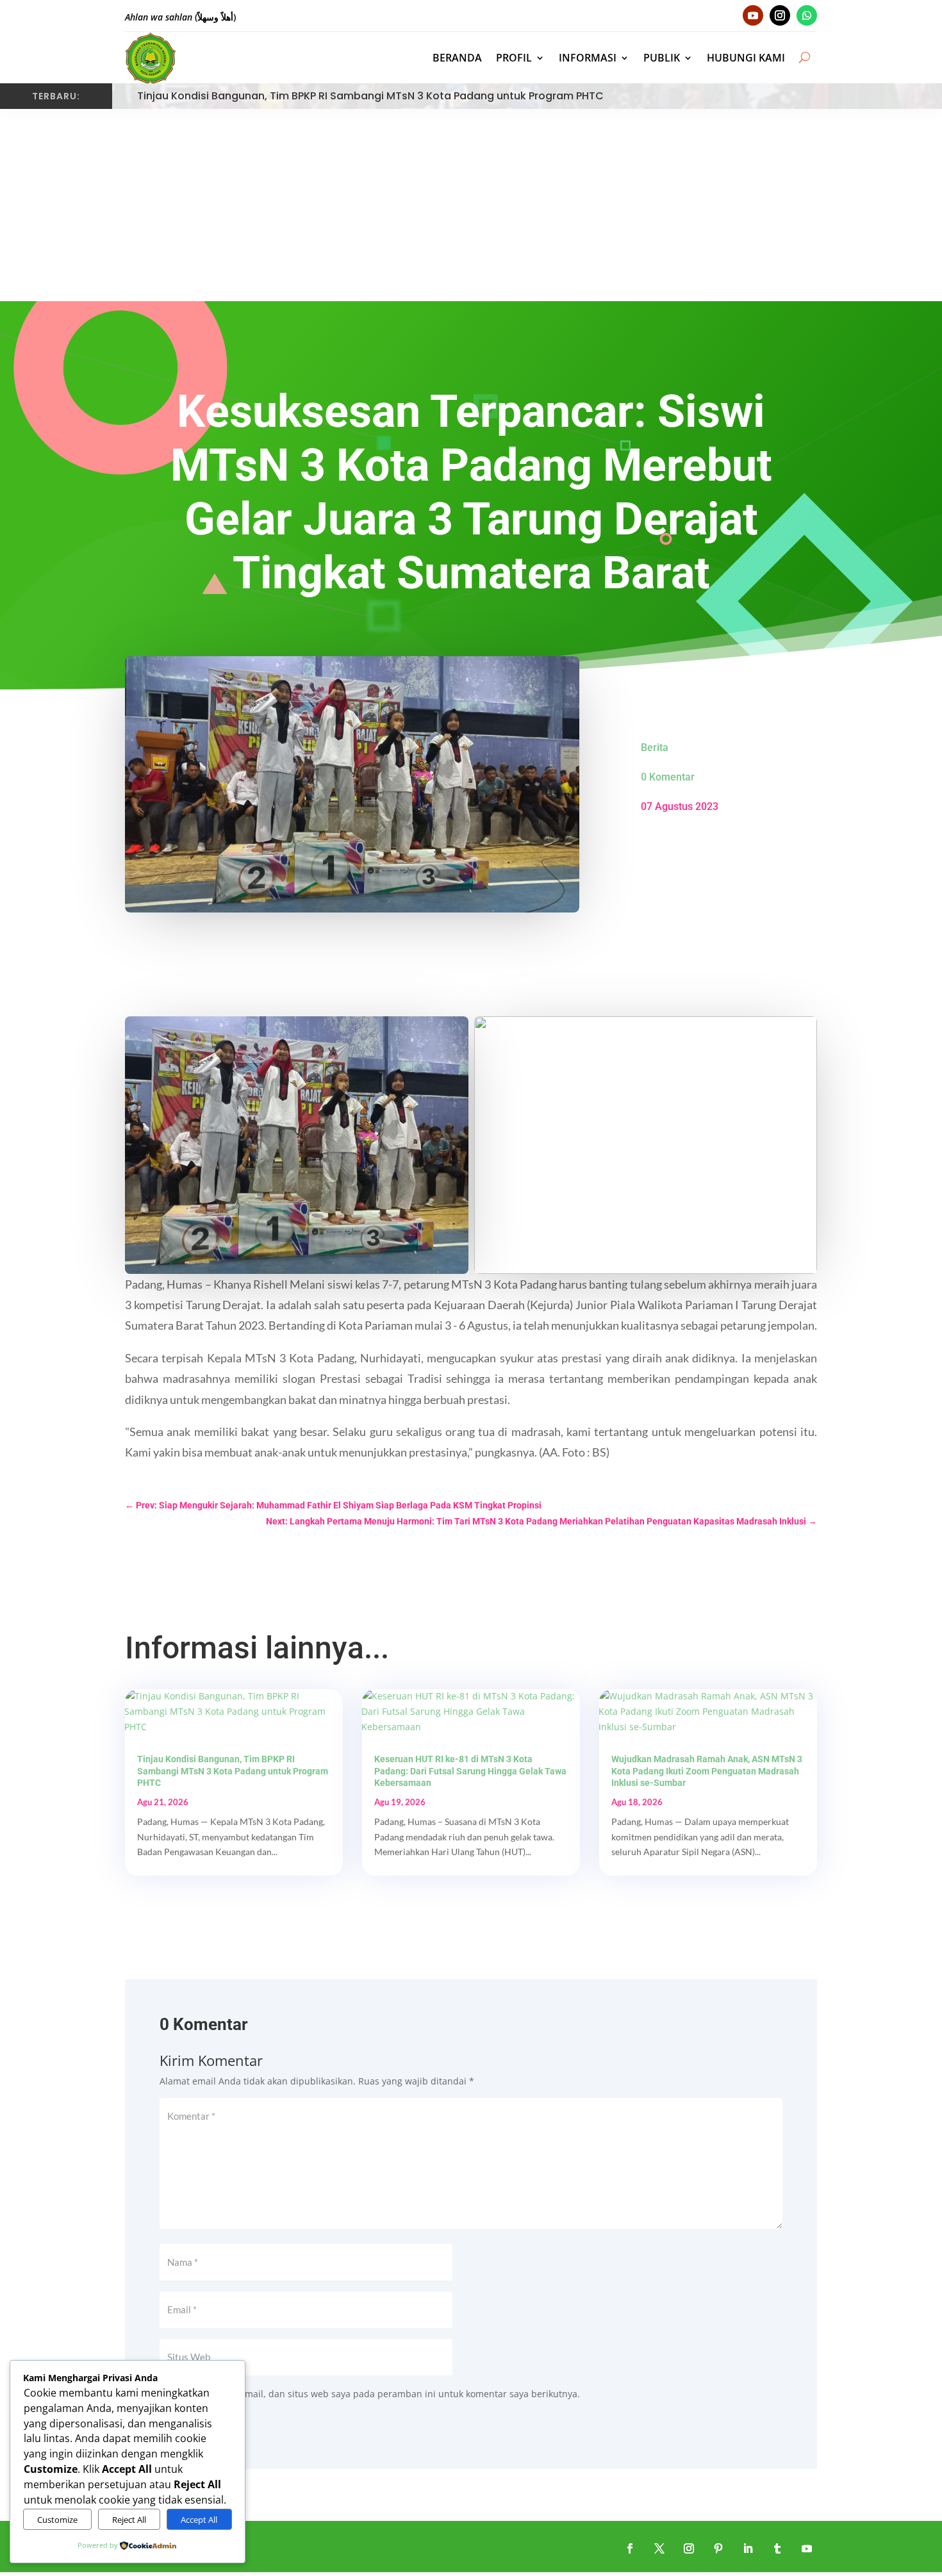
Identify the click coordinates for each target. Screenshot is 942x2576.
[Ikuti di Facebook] (630, 2548)
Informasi (588, 58)
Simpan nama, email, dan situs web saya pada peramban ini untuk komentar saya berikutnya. (377, 2394)
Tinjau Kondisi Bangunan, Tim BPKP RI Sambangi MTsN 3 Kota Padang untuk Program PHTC (370, 96)
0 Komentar (668, 777)
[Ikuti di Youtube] (753, 15)
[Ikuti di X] (659, 2548)
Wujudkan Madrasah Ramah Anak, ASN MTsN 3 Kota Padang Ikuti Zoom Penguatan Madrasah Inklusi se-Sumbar (707, 1771)
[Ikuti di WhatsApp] (807, 15)
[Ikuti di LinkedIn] (748, 2548)
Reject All (129, 2520)
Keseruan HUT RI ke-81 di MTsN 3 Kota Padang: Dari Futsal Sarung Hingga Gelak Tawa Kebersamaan (470, 1771)
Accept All (199, 2520)
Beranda (457, 58)
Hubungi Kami (746, 58)
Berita (655, 747)
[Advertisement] (471, 205)
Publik (662, 58)
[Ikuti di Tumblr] (777, 2548)
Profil (514, 58)
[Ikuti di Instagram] (780, 15)
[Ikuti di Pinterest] (718, 2548)
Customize (57, 2520)
